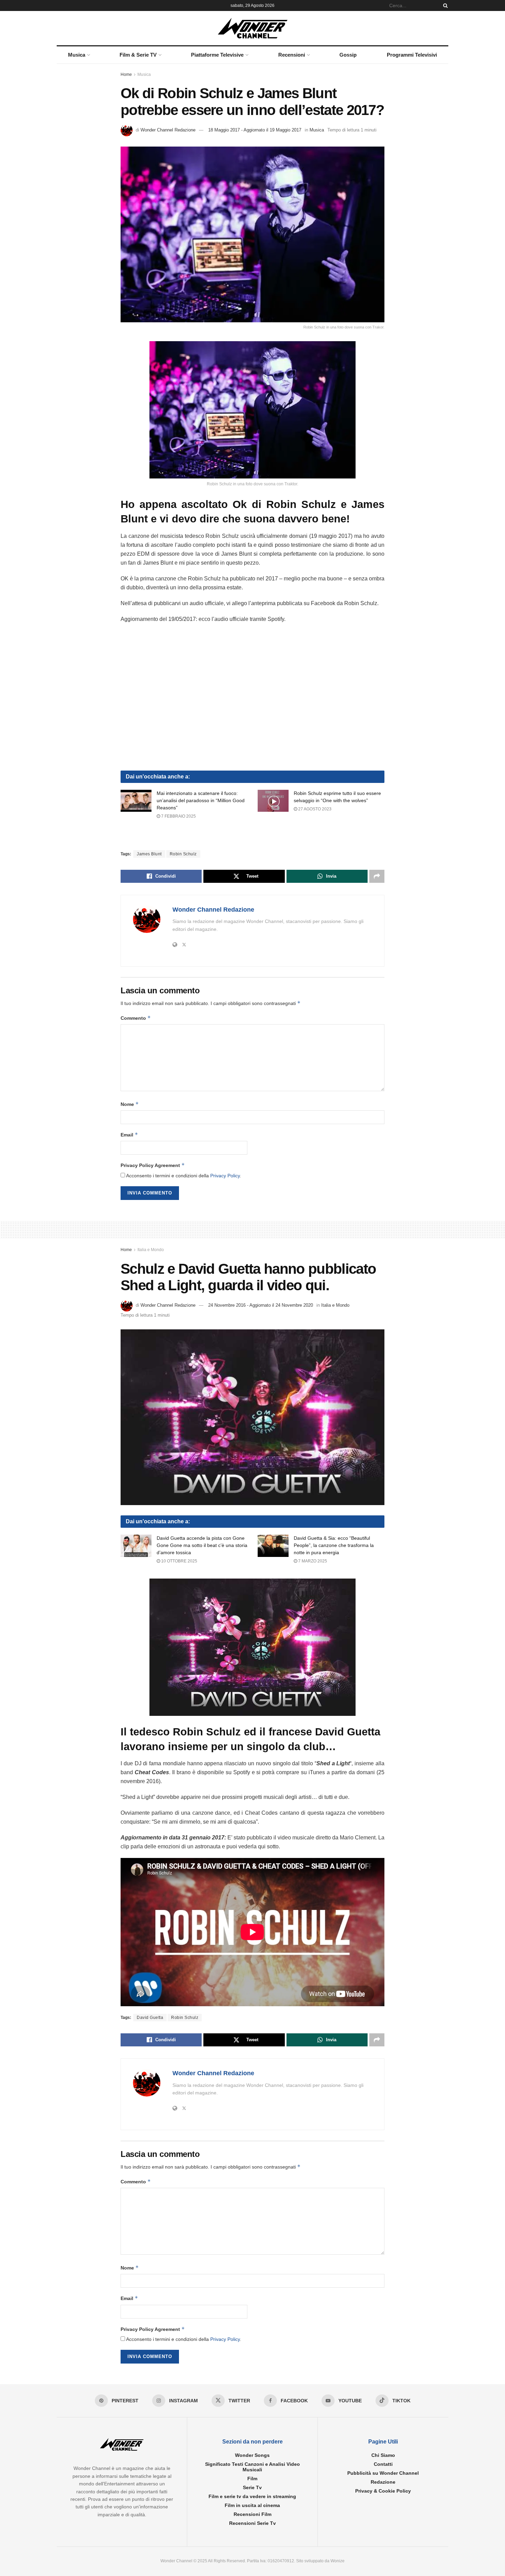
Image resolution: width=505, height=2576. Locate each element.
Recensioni (292, 55)
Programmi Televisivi (412, 55)
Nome (130, 1104)
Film (252, 2479)
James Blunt (149, 854)
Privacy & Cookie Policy (383, 2491)
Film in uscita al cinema (252, 2506)
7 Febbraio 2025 (178, 816)
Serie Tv (252, 2488)
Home (126, 74)
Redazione (383, 2482)
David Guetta (150, 2018)
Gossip (348, 55)
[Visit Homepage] (253, 28)
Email (129, 1135)
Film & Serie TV (138, 55)
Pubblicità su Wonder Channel (383, 2473)
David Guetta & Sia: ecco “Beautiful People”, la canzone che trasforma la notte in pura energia (334, 1545)
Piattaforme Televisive (217, 55)
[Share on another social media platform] (377, 876)
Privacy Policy (225, 1176)
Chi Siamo (383, 2456)
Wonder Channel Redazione (168, 130)
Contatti (383, 2464)
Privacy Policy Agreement (153, 1165)
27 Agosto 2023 (314, 809)
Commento (136, 1018)
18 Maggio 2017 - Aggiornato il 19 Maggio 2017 (255, 130)
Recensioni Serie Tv (252, 2523)
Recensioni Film (252, 2515)
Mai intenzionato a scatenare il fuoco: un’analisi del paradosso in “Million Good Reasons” (201, 800)
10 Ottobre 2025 (179, 1561)
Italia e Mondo (151, 1250)
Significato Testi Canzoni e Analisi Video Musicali (252, 2467)
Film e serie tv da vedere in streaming (252, 2497)
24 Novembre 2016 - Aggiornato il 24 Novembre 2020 (261, 1305)
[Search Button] (444, 5)
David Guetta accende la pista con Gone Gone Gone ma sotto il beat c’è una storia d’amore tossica (202, 1545)
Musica (77, 55)
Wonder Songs (252, 2456)
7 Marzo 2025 (312, 1561)
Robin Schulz (183, 854)
